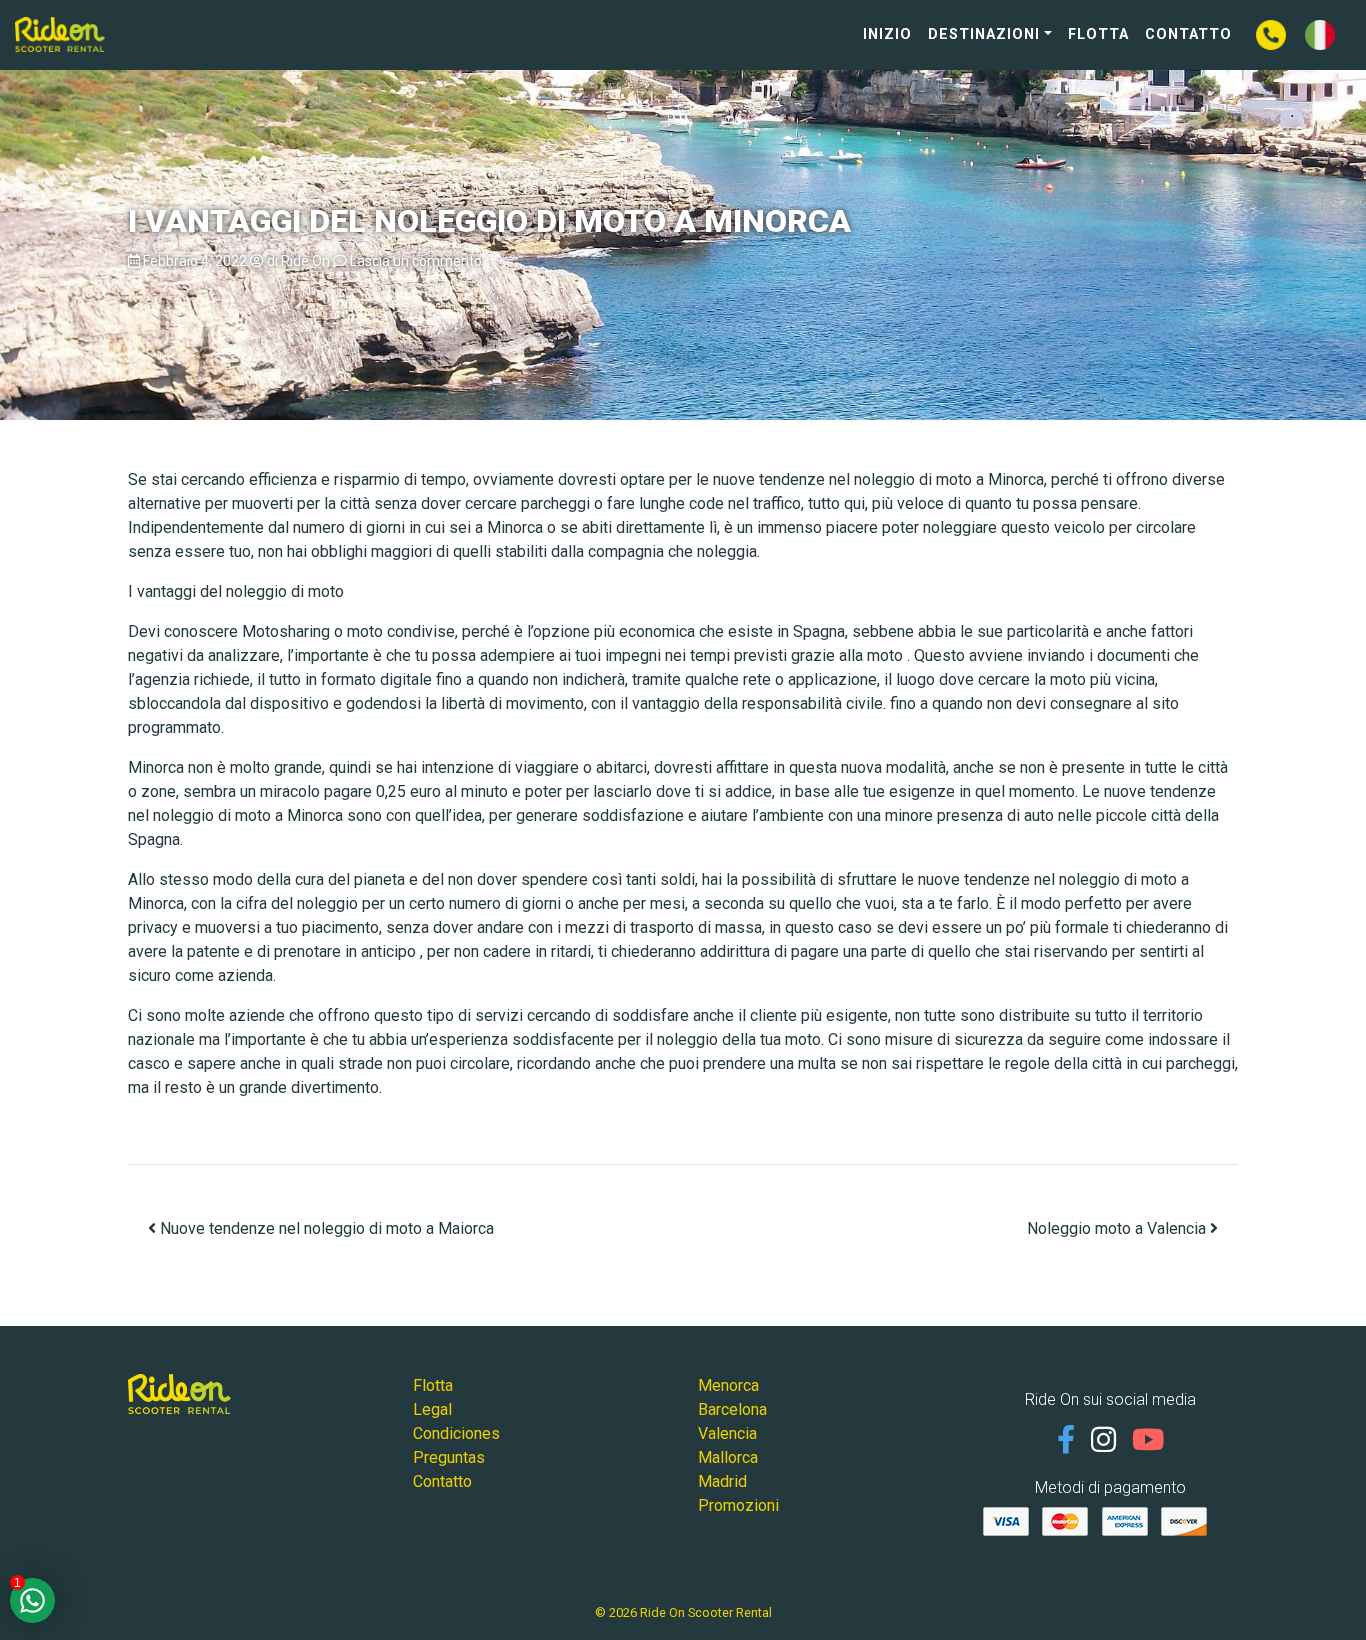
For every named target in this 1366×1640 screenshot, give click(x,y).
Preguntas (449, 1457)
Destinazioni (984, 34)
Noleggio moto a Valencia (1118, 1228)
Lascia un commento (416, 261)
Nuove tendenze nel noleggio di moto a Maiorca (325, 1228)
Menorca (728, 1385)
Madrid (722, 1481)
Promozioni (738, 1505)
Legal (432, 1409)
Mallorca (728, 1457)
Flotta (1098, 34)
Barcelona (732, 1409)
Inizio (887, 34)
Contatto (1188, 34)
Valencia (727, 1433)
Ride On (305, 261)
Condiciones (456, 1433)
